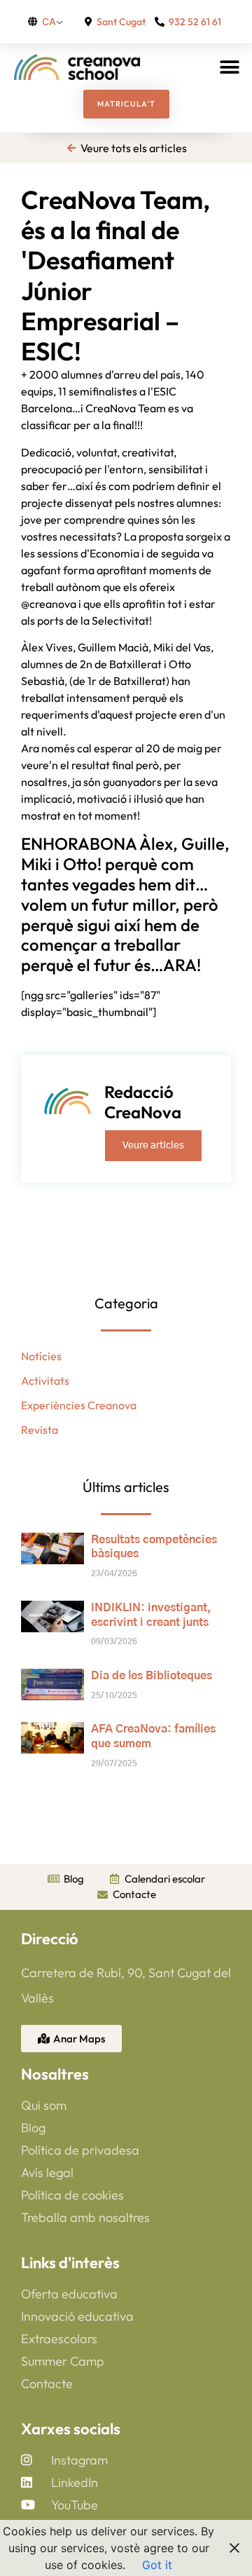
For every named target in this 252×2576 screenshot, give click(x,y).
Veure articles (153, 1146)
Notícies (41, 1356)
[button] (229, 67)
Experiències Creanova (79, 1405)
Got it (157, 2565)
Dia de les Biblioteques (152, 1676)
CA (49, 21)
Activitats (45, 1381)
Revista (40, 1430)
